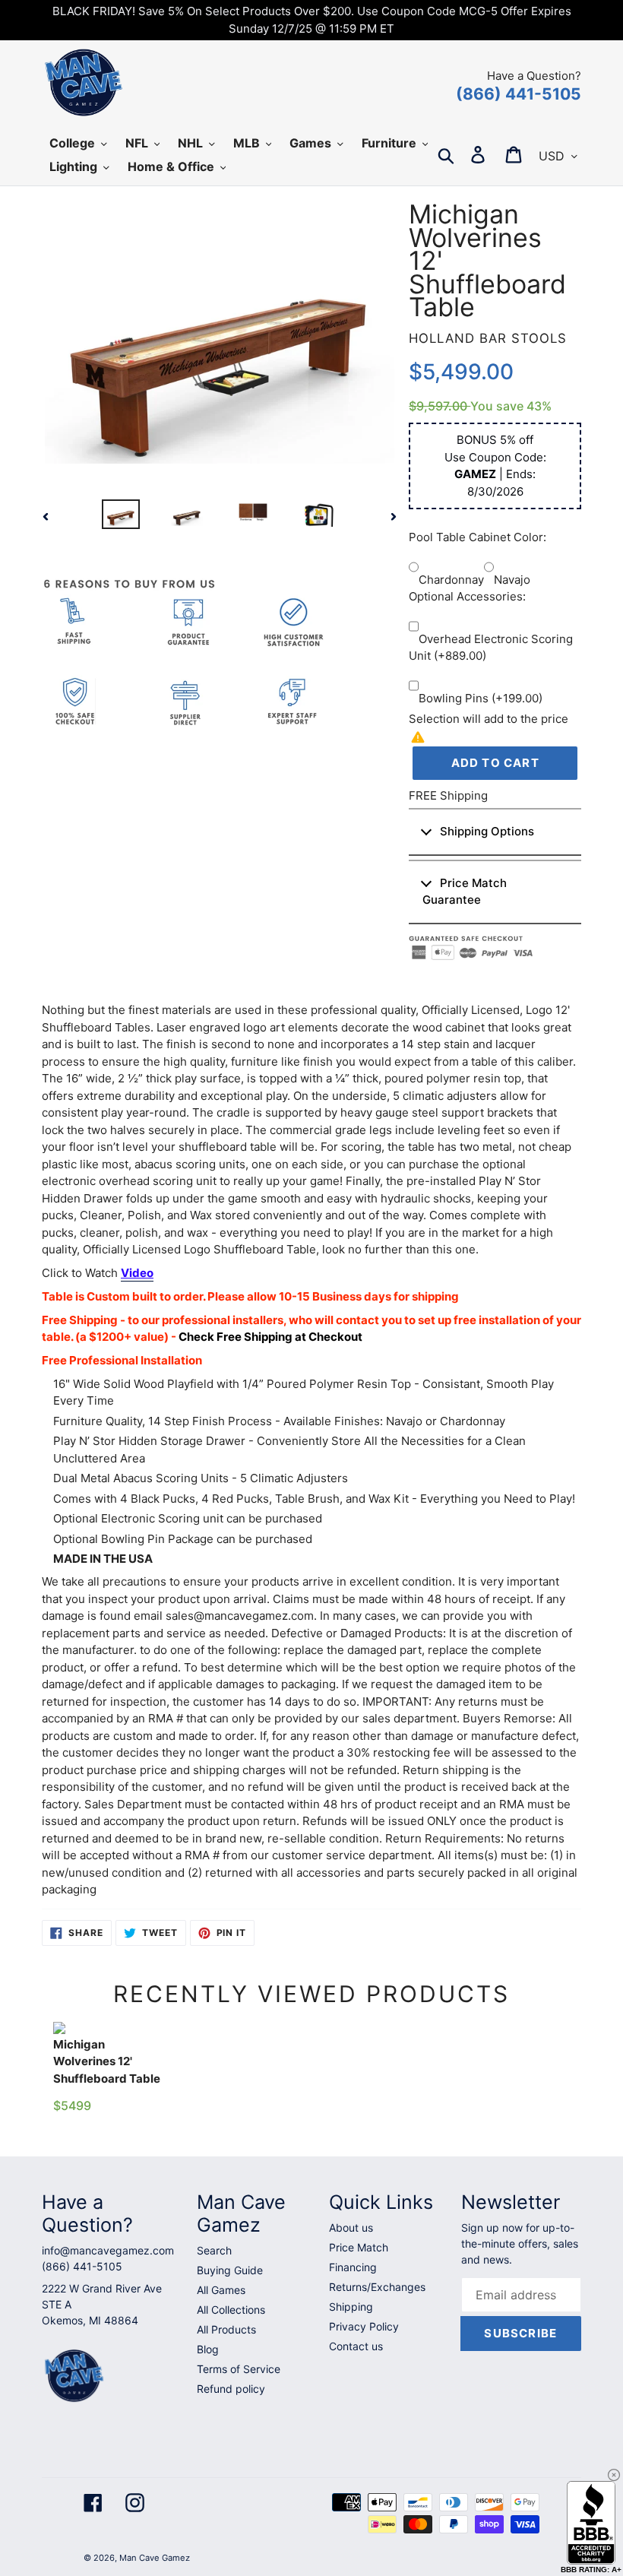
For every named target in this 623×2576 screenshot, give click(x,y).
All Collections (231, 2310)
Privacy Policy (364, 2326)
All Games (221, 2290)
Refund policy (231, 2389)
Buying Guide (230, 2270)
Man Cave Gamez (155, 2558)
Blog (208, 2349)
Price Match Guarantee (465, 892)
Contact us (356, 2346)
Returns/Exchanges (377, 2287)
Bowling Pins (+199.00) (481, 698)
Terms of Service (239, 2369)
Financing (353, 2267)
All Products (226, 2329)
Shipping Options (487, 831)
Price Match (359, 2247)
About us (351, 2227)
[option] (120, 516)
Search (214, 2250)
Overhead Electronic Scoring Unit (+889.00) (491, 648)
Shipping (351, 2307)
